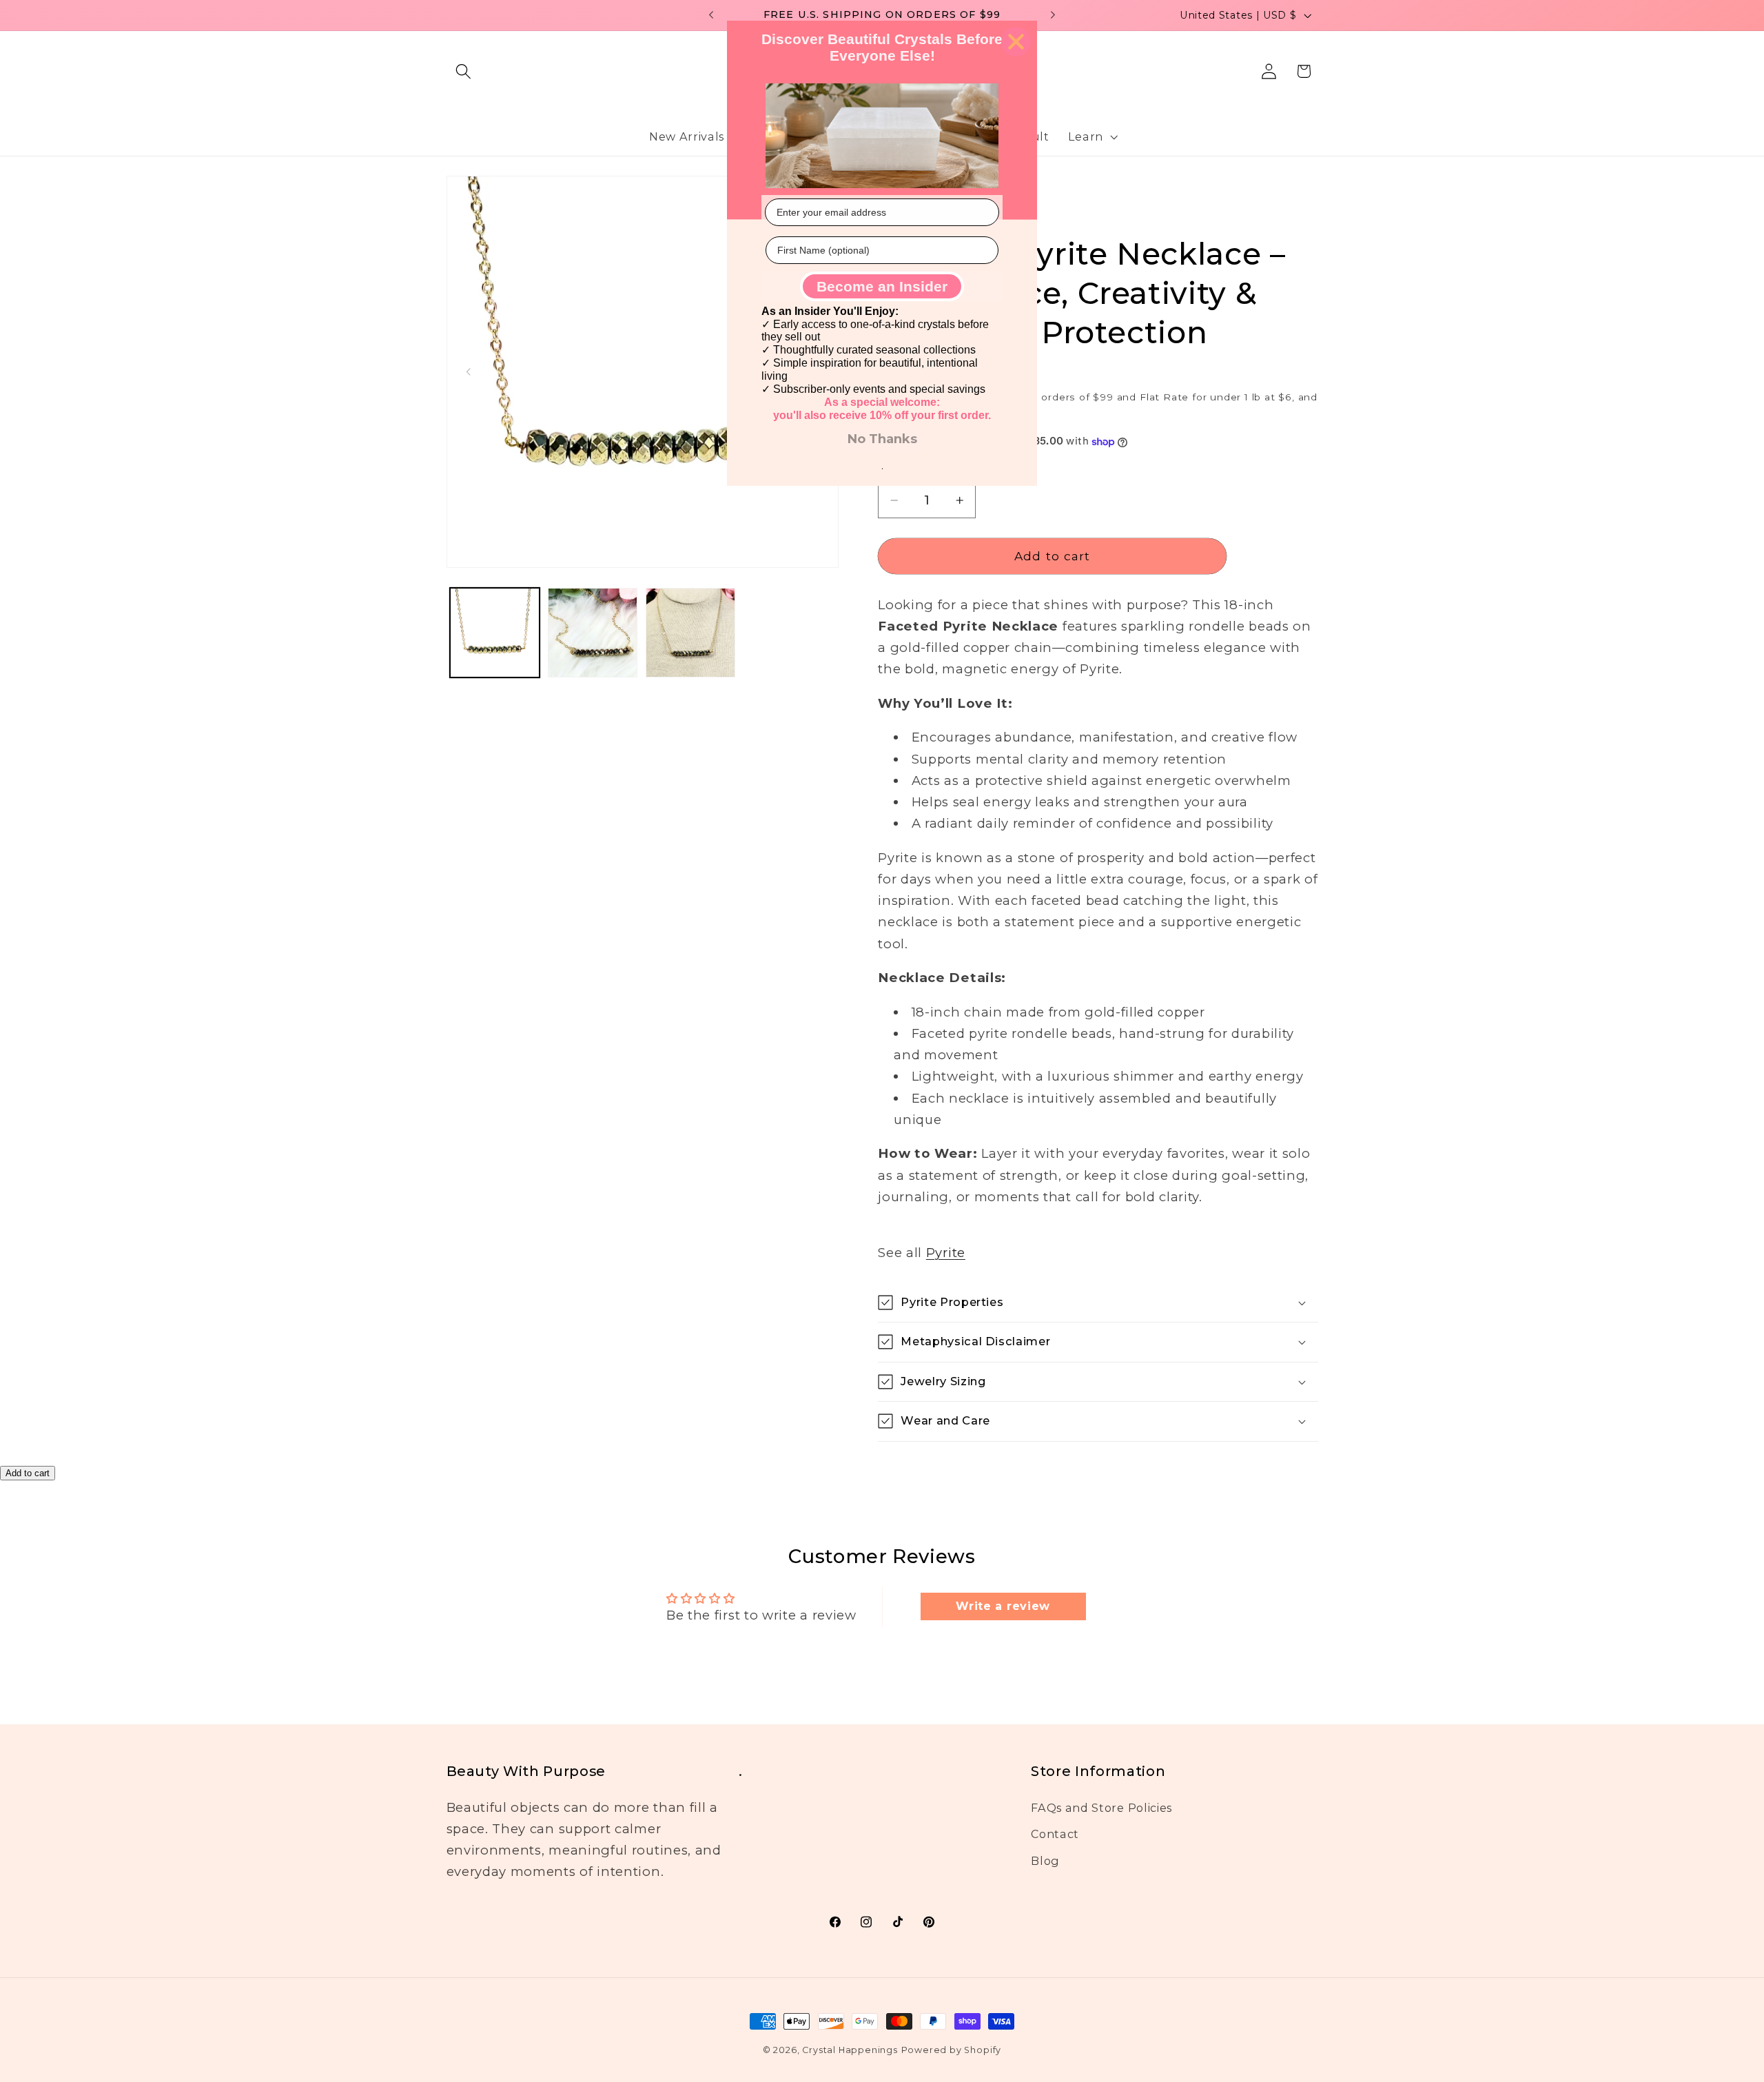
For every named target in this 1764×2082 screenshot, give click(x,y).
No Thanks (882, 439)
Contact (1055, 1834)
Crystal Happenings (850, 2050)
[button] (464, 71)
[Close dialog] (1016, 42)
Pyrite (946, 1253)
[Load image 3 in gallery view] (690, 633)
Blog (1045, 1861)
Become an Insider (882, 286)
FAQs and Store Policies (1101, 1808)
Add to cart (28, 1473)
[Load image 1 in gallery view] (495, 633)
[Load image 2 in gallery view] (593, 633)
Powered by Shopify (952, 2050)
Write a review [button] (1003, 1606)
